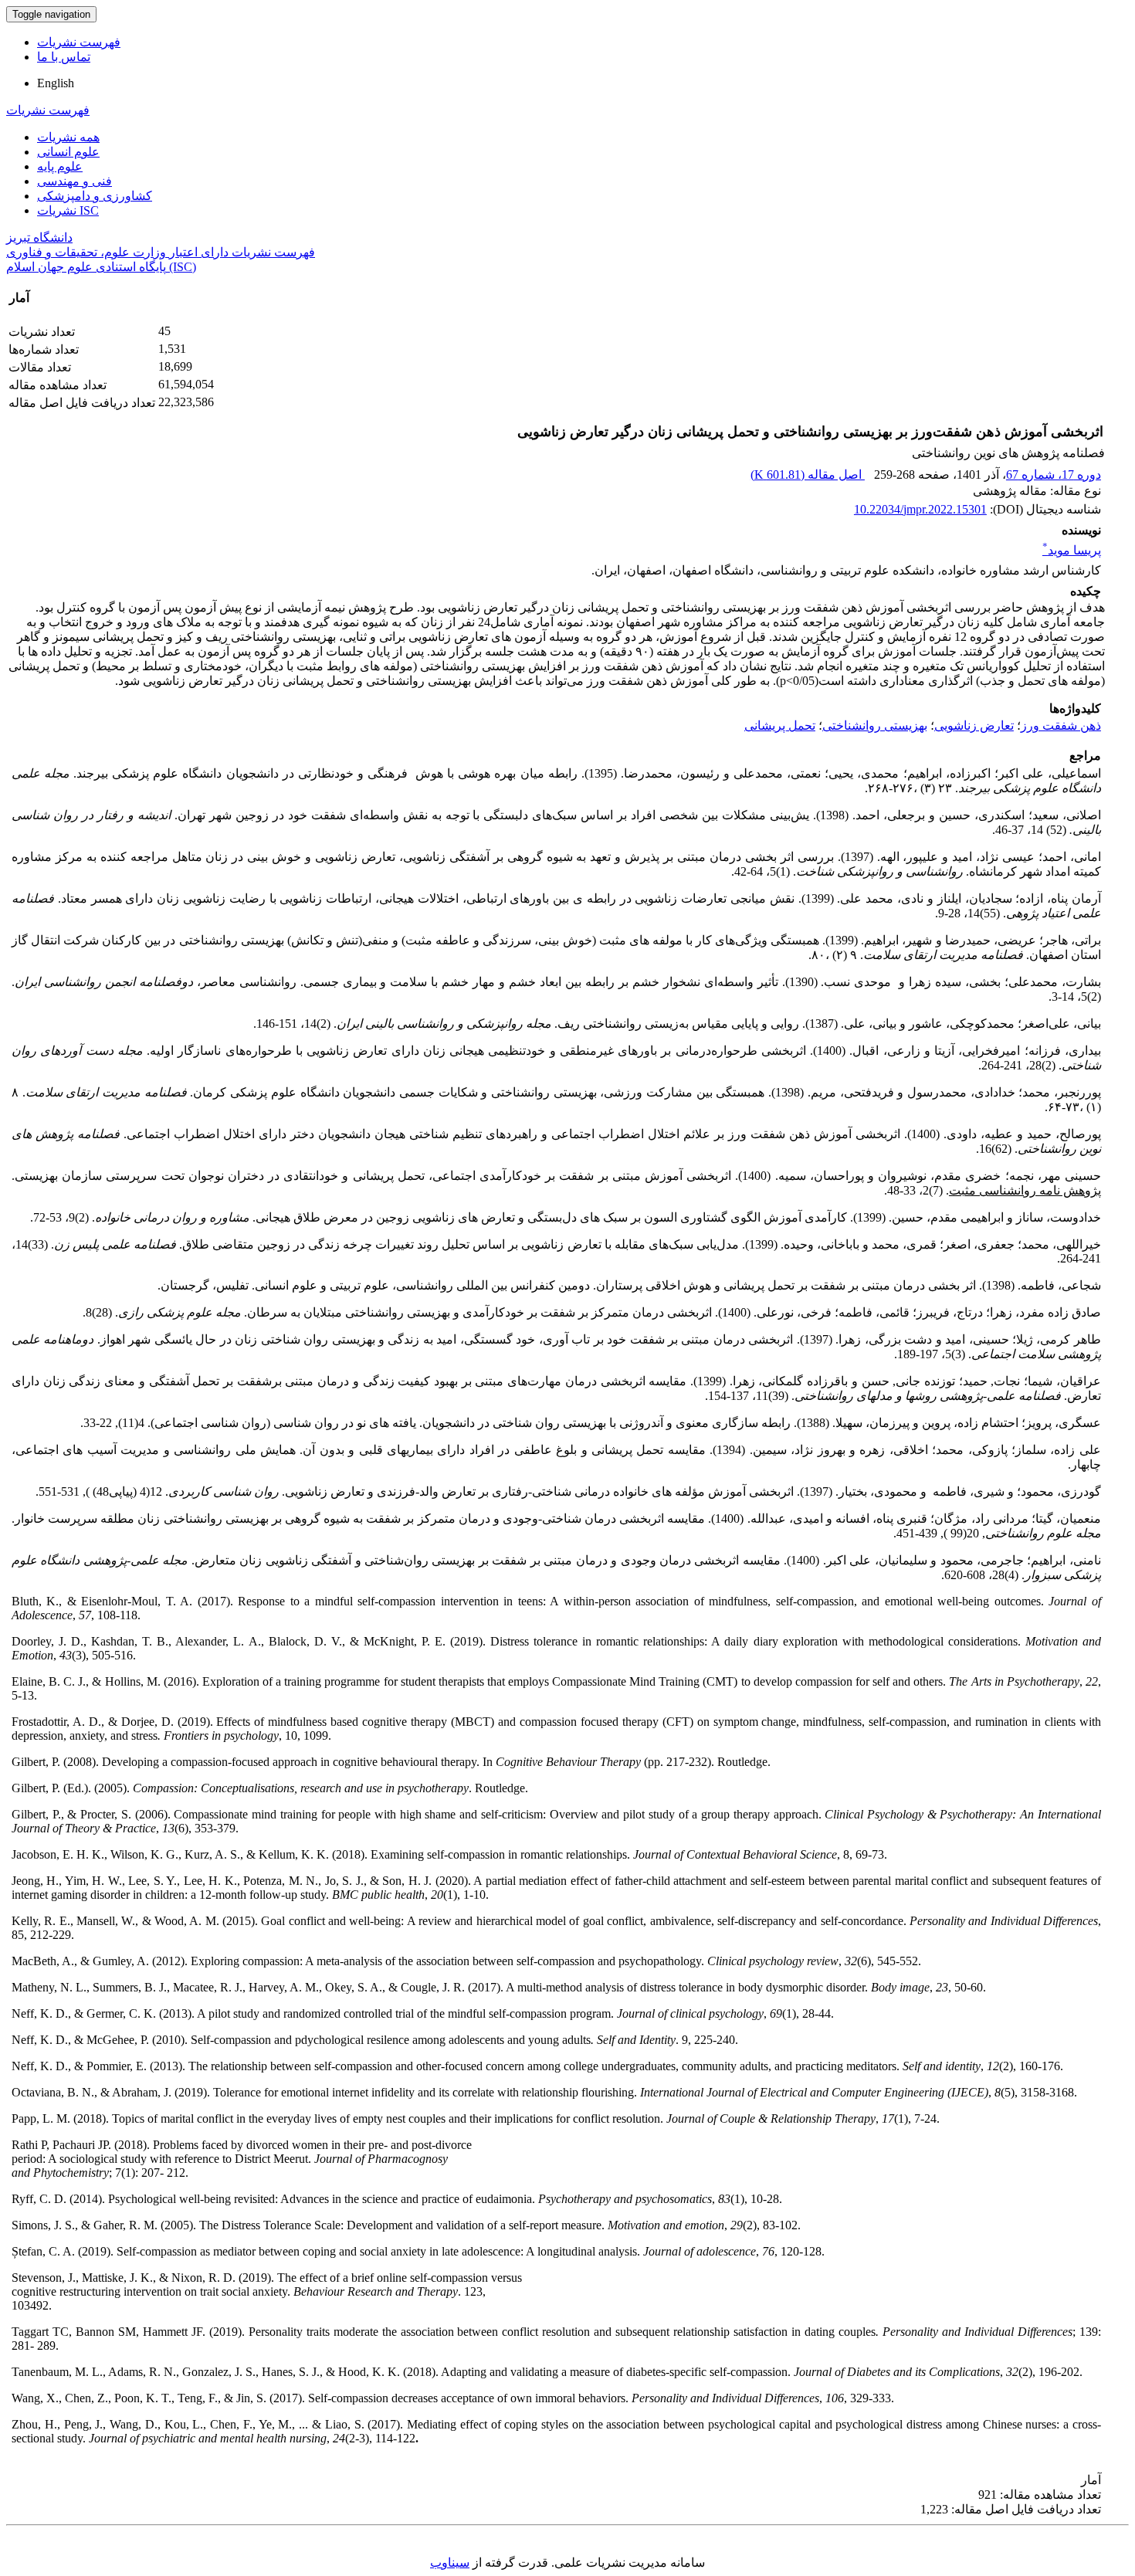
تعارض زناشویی (974, 725)
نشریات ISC (68, 210)
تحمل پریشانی (780, 725)
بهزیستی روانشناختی (875, 725)
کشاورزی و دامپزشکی (95, 196)
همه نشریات (68, 137)
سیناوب (450, 2562)
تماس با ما (64, 57)
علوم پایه (60, 166)
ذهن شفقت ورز (1061, 725)
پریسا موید (1072, 550)
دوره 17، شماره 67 (1054, 475)
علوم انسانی (68, 152)
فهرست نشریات (79, 42)
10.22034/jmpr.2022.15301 (920, 509)
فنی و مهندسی (75, 181)
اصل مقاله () (808, 475)
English (56, 83)
